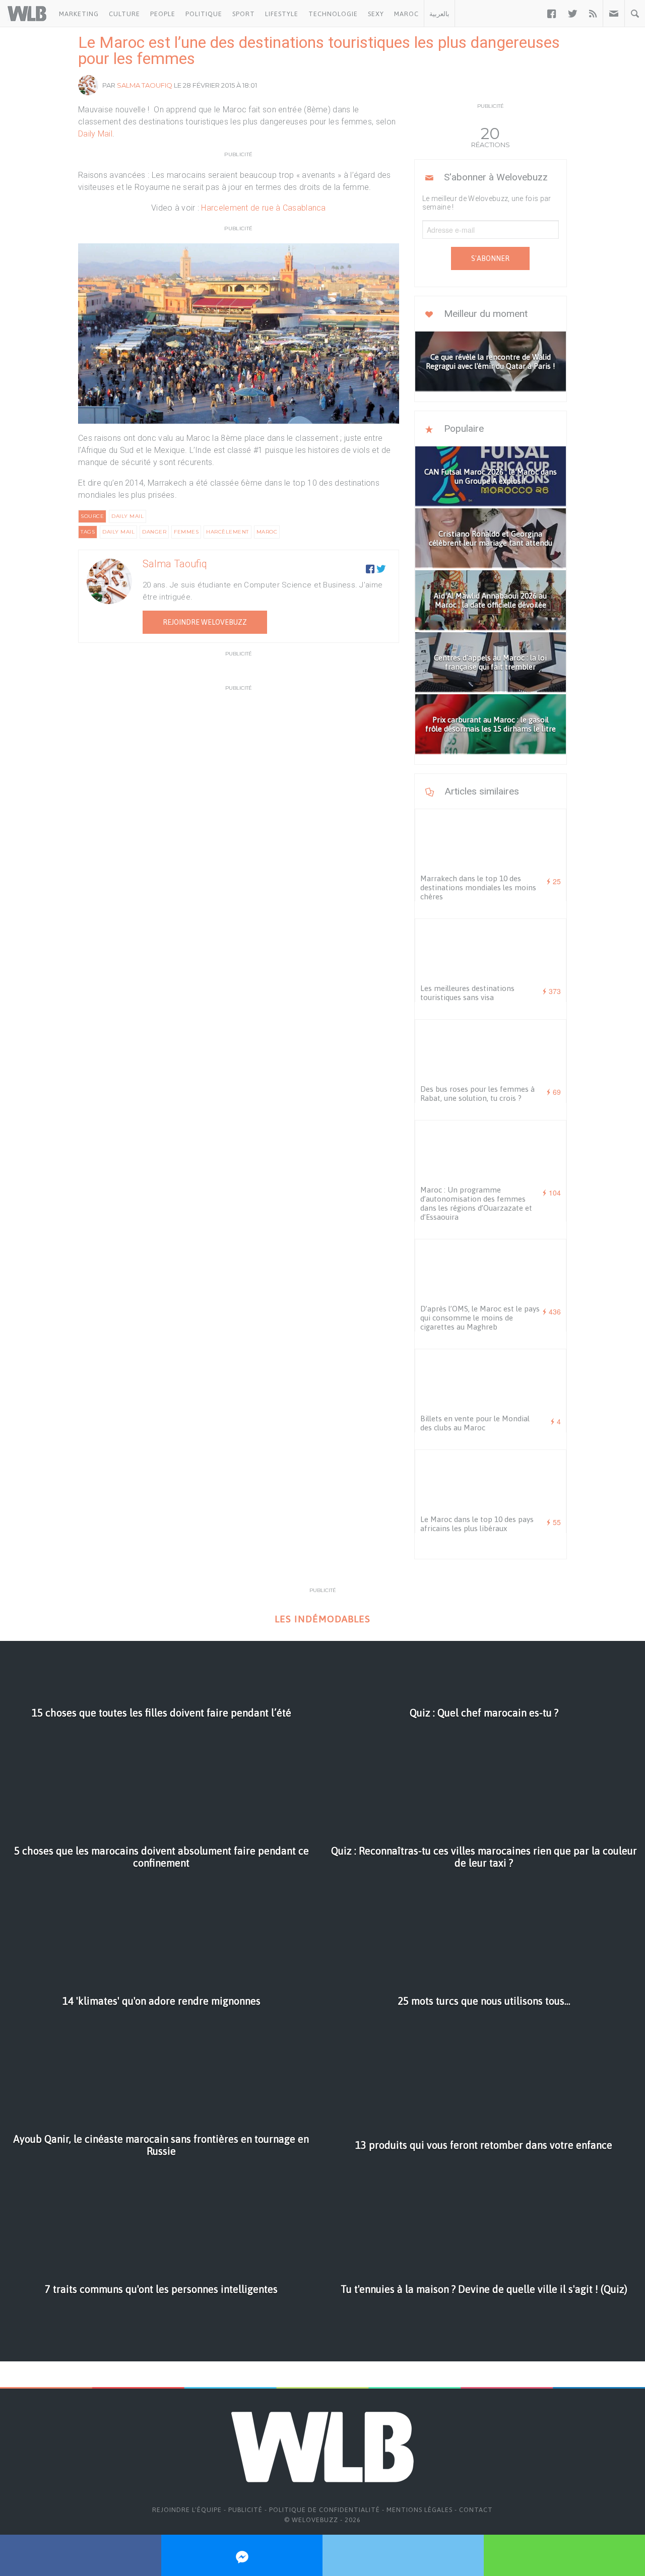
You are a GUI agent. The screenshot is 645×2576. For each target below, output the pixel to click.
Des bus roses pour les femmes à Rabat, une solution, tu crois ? (477, 1094)
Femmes (186, 532)
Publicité (245, 2510)
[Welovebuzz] (27, 14)
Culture (124, 14)
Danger (154, 532)
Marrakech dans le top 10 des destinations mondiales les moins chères (478, 887)
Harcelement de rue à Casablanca (263, 208)
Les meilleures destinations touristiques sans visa (467, 993)
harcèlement (228, 532)
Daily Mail (95, 134)
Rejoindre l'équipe (187, 2510)
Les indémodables (322, 1619)
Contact (476, 2510)
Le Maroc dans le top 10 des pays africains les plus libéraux (477, 1524)
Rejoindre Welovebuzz (205, 622)
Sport (244, 14)
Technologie (333, 14)
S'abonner (490, 258)
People (163, 14)
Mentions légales (420, 2510)
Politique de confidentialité (325, 2510)
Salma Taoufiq (145, 85)
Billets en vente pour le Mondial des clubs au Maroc (475, 1423)
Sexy (376, 14)
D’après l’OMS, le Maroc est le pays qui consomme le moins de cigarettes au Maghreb (480, 1318)
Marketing (79, 14)
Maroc (406, 14)
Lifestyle (282, 14)
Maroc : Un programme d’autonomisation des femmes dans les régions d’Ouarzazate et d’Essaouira (476, 1203)
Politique (204, 14)
